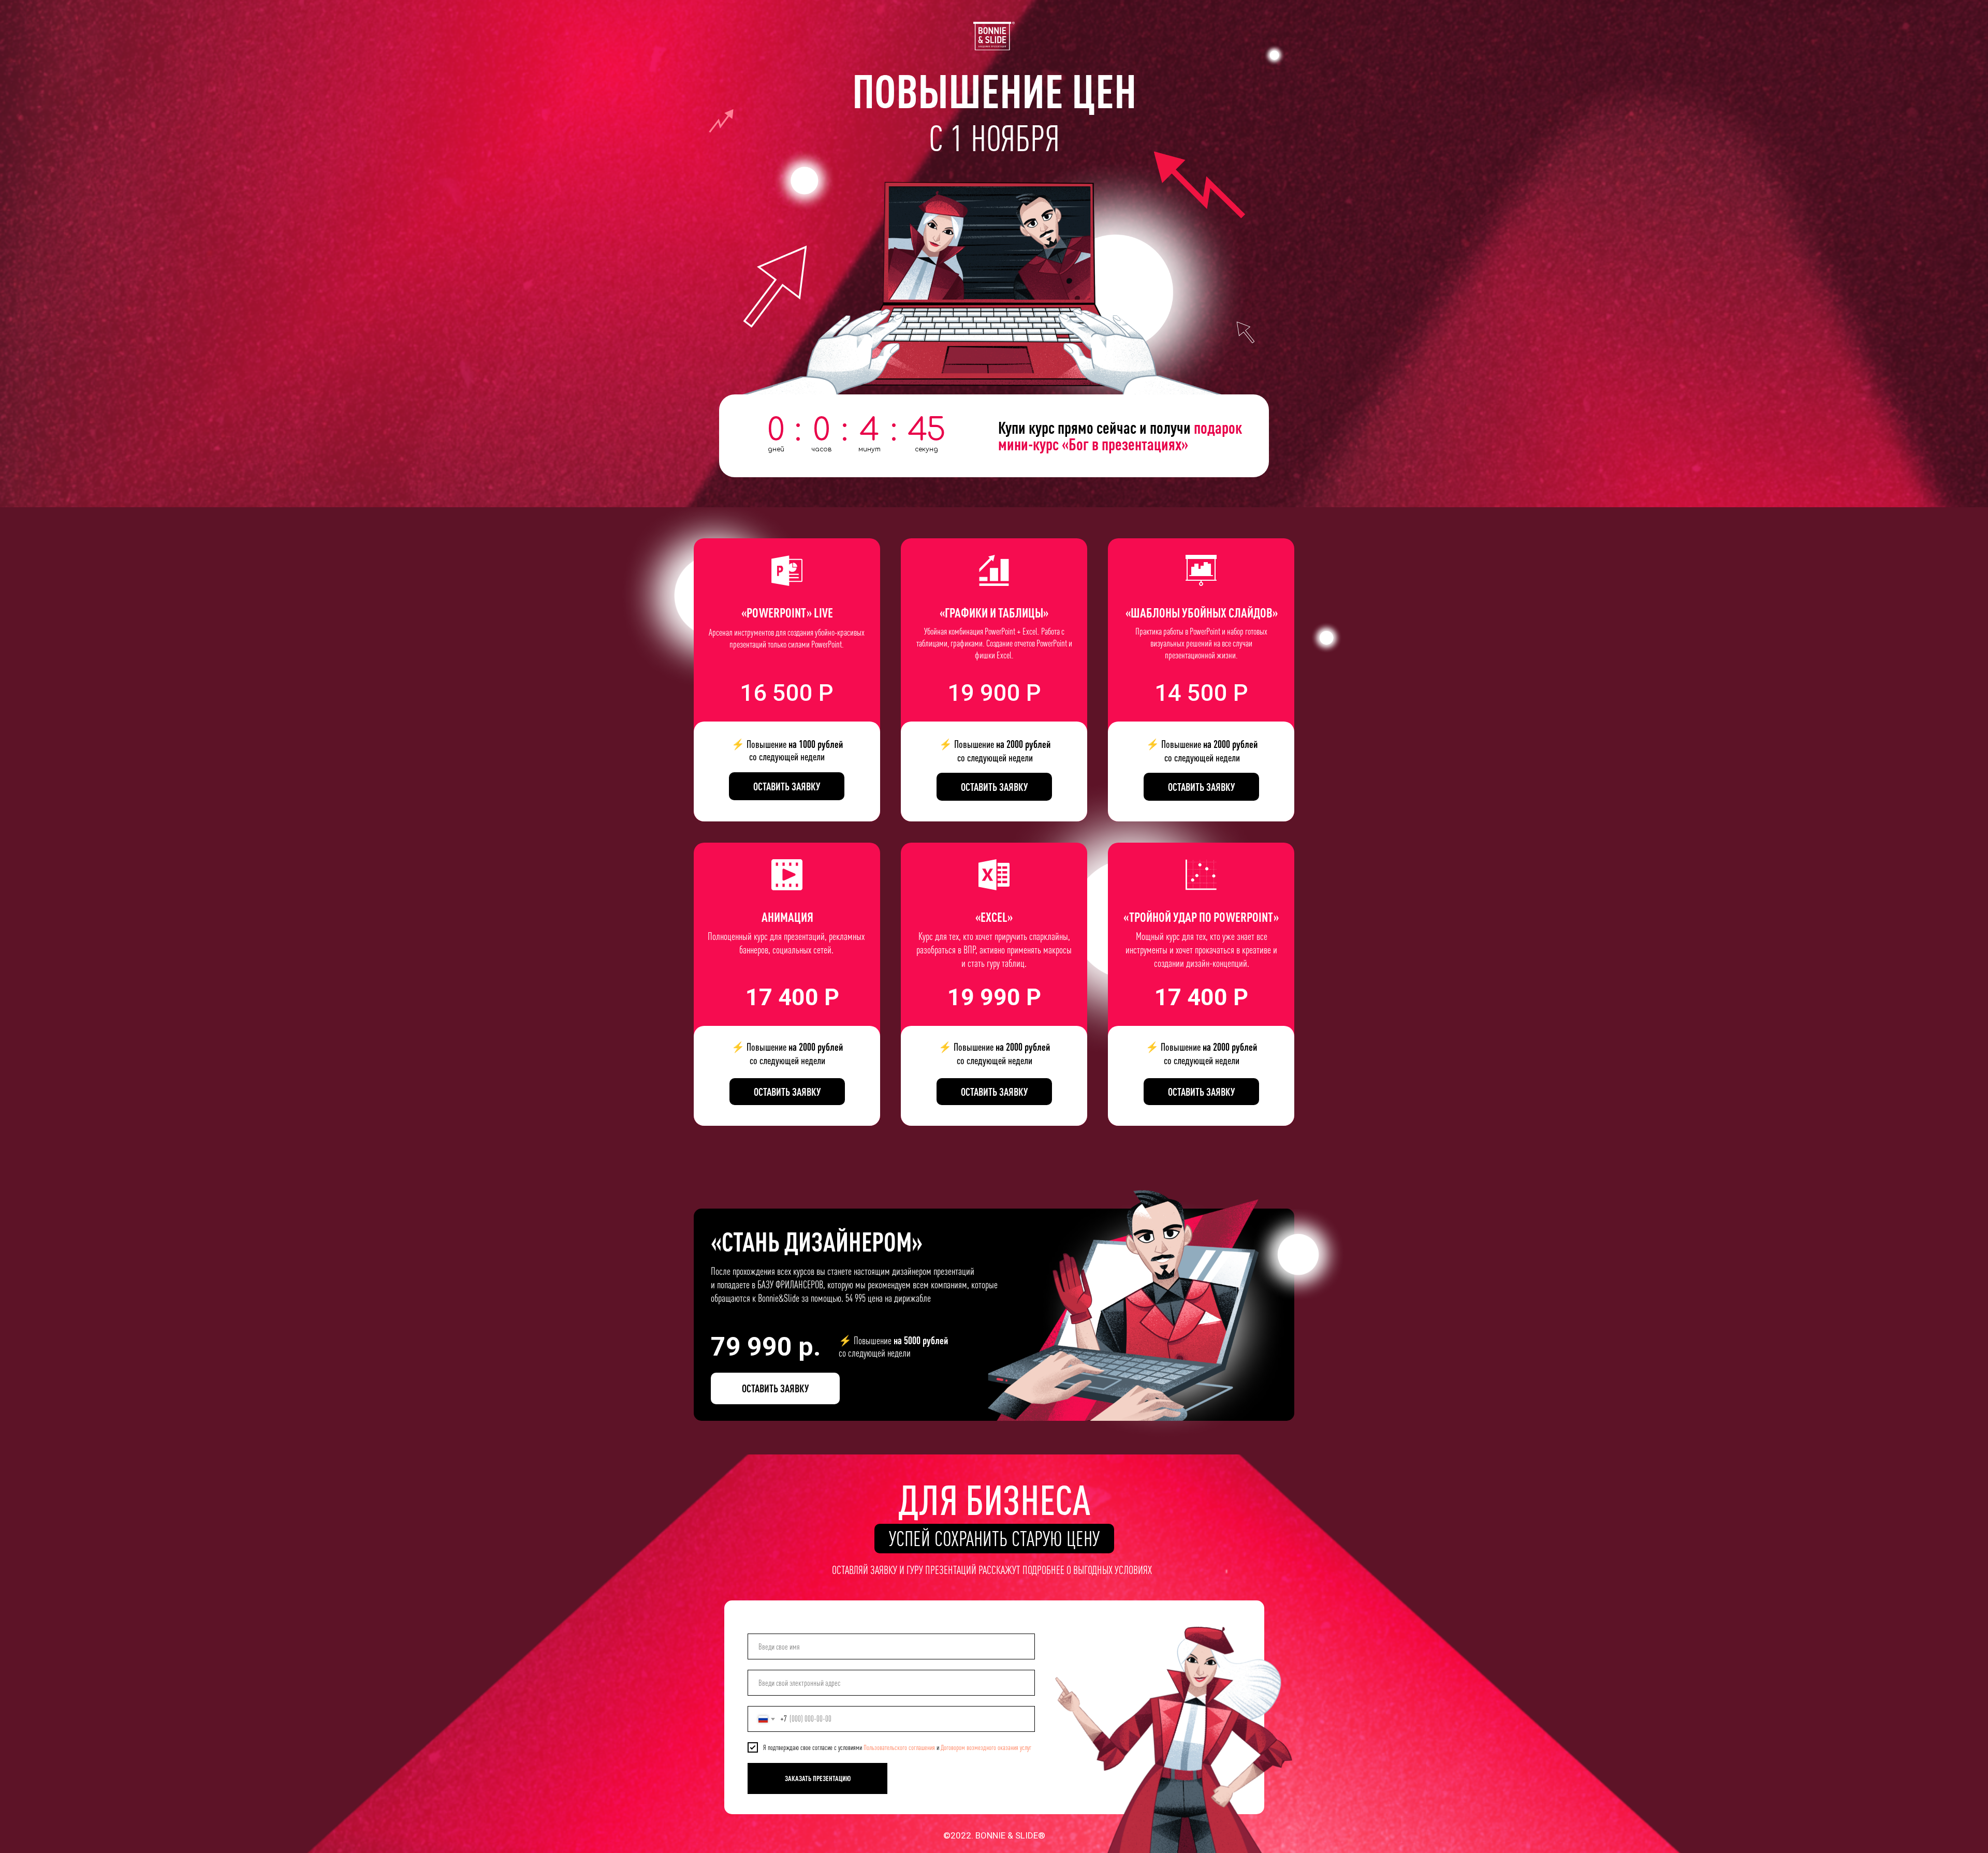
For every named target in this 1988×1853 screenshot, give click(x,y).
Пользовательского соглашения (899, 1747)
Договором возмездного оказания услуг (986, 1747)
